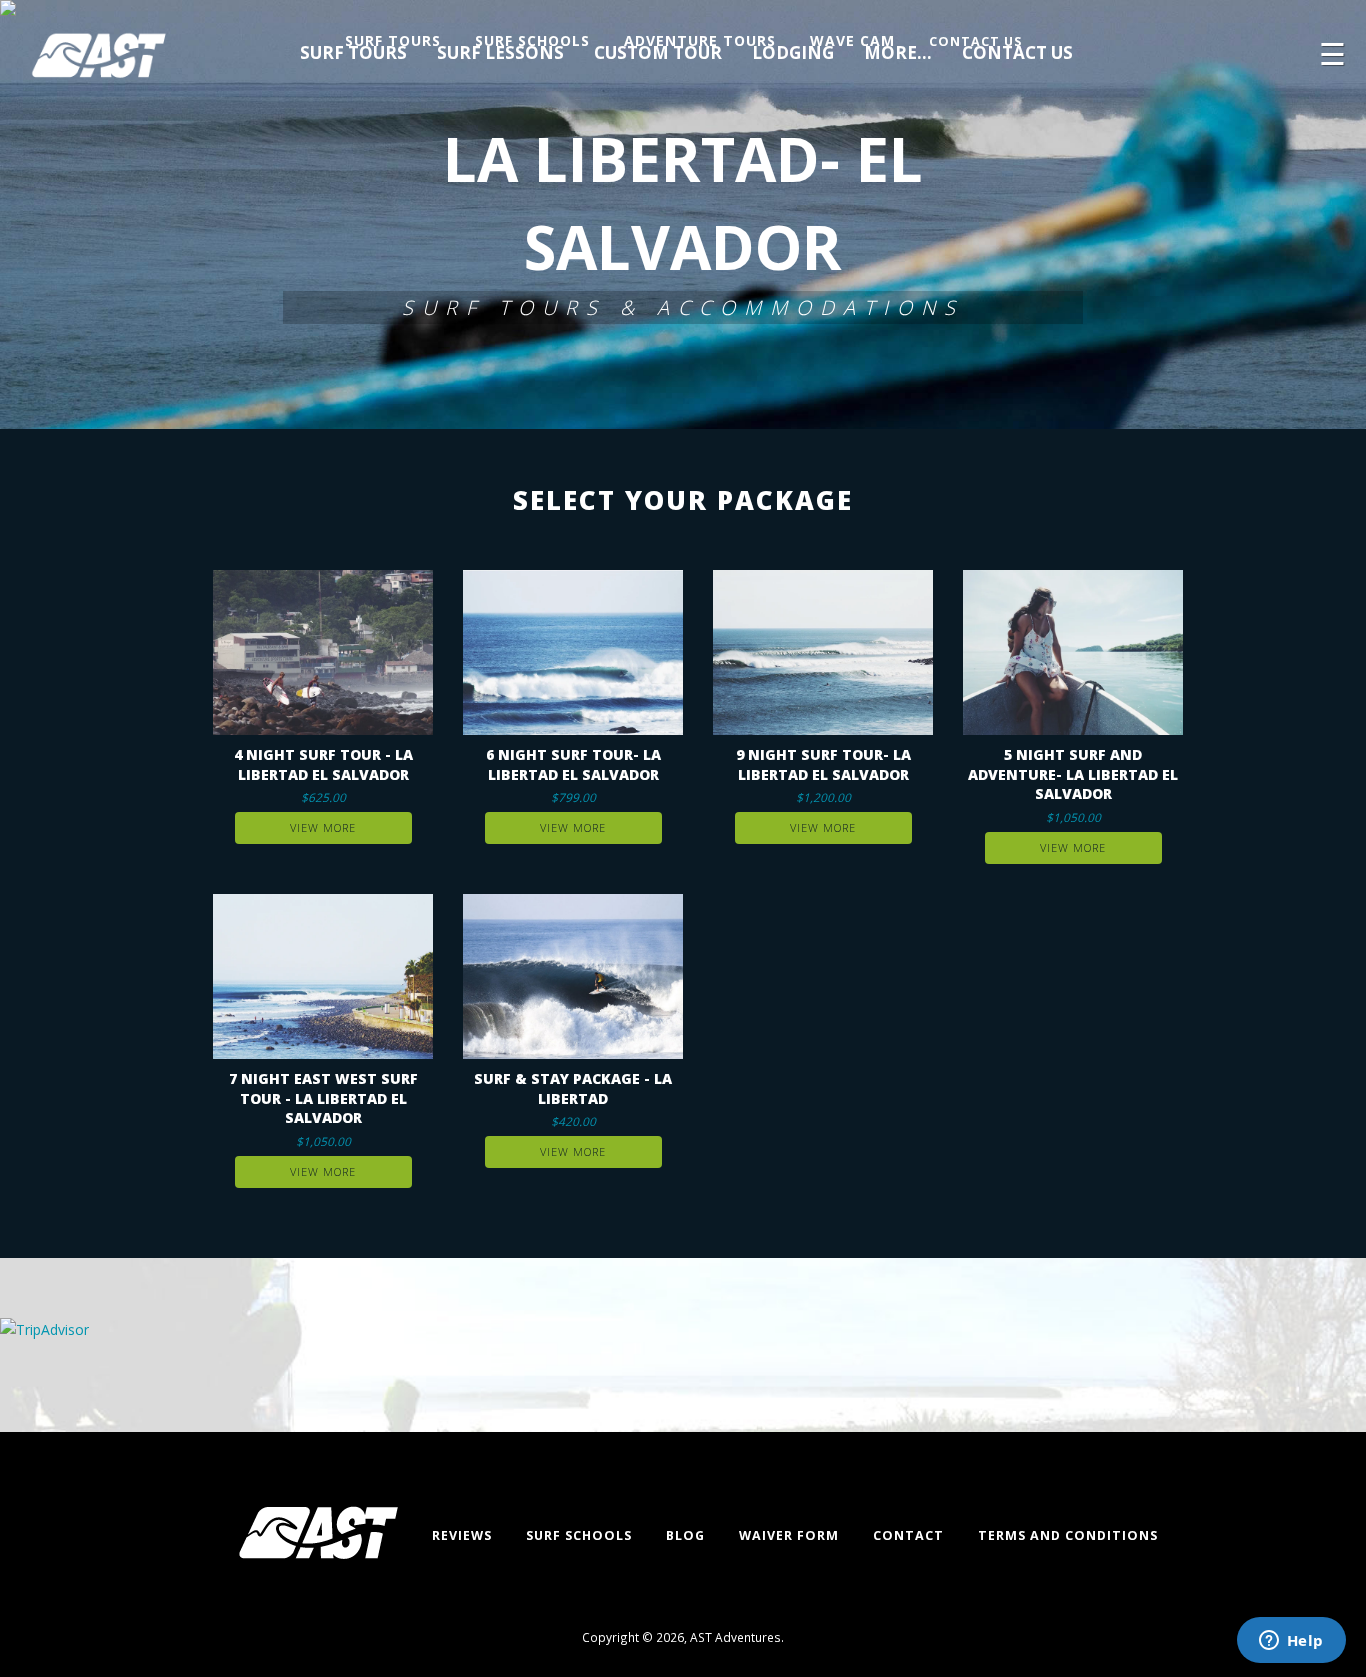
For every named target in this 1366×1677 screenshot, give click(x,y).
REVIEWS (462, 1535)
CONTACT (908, 1535)
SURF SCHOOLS (579, 1535)
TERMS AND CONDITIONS (1068, 1535)
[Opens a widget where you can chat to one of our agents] (1291, 1642)
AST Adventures (735, 1637)
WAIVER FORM (789, 1535)
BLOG (685, 1535)
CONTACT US (975, 41)
